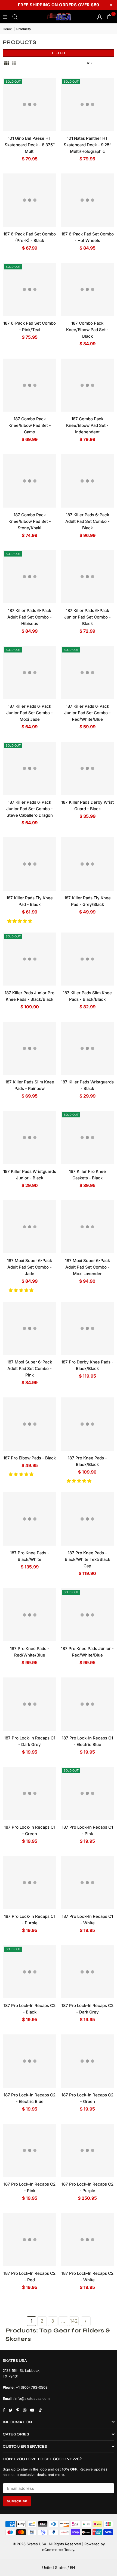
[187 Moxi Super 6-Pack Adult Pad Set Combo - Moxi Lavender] (88, 1227)
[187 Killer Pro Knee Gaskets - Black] (88, 1138)
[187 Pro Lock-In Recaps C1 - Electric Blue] (88, 1704)
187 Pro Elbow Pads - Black (30, 1458)
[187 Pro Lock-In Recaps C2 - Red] (30, 2240)
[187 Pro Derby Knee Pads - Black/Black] (88, 1328)
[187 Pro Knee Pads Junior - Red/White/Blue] (88, 1615)
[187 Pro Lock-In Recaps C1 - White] (88, 1883)
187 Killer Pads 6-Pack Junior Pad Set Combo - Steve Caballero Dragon (30, 809)
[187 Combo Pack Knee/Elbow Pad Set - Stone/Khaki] (30, 481)
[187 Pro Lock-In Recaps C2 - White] (88, 2240)
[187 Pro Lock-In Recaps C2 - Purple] (88, 2151)
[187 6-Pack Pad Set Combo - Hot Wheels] (88, 200)
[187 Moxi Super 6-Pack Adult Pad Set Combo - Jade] (30, 1227)
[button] (20, 921)
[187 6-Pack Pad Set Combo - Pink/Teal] (30, 290)
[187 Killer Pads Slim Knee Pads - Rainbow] (30, 1048)
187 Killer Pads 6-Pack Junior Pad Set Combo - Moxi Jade (30, 713)
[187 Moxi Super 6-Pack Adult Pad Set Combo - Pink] (30, 1328)
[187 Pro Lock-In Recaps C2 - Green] (88, 2061)
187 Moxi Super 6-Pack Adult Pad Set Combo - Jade (30, 1267)
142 (74, 2321)
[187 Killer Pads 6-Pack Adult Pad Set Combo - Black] (88, 481)
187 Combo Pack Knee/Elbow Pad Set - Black (87, 330)
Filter (59, 53)
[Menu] (5, 16)
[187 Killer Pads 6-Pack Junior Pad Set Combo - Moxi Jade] (30, 673)
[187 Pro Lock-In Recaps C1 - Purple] (30, 1883)
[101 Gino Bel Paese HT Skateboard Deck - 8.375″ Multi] (30, 104)
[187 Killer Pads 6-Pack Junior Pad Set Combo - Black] (88, 577)
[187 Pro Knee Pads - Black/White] (30, 1519)
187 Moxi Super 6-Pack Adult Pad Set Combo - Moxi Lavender (87, 1267)
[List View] (14, 63)
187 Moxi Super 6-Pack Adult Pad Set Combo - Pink (30, 1368)
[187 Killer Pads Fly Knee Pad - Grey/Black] (88, 864)
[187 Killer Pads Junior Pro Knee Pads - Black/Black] (30, 959)
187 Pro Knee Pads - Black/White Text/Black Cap (87, 1559)
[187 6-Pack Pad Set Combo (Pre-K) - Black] (30, 200)
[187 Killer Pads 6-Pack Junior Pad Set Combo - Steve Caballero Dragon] (30, 768)
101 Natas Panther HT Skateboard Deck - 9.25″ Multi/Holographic (87, 145)
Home (7, 29)
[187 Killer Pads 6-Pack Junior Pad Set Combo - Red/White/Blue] (88, 673)
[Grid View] (7, 63)
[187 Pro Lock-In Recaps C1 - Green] (30, 1793)
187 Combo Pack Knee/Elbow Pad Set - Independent (87, 425)
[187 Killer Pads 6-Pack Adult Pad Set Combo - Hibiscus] (30, 577)
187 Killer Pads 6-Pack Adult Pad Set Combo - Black (87, 521)
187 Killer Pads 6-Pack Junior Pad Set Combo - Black (87, 617)
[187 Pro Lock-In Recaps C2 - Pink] (30, 2151)
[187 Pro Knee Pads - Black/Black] (88, 1424)
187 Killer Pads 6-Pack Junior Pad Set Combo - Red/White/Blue (87, 713)
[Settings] (100, 17)
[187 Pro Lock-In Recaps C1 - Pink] (88, 1793)
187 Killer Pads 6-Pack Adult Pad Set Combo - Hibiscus (30, 617)
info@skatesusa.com (32, 2398)
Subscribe (17, 2501)
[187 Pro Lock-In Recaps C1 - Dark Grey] (30, 1704)
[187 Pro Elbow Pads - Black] (30, 1424)
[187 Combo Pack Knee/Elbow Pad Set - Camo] (30, 385)
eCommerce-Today (58, 2550)
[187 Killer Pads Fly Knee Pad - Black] (30, 864)
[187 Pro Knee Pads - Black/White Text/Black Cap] (88, 1519)
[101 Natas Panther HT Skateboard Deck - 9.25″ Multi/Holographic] (88, 104)
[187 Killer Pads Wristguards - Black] (88, 1048)
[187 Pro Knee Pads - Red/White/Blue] (30, 1615)
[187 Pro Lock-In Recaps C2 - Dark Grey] (88, 1972)
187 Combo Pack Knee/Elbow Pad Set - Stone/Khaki (30, 521)
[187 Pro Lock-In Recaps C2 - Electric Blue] (30, 2061)
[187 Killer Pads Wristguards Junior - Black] (30, 1138)
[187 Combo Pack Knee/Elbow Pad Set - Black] (88, 290)
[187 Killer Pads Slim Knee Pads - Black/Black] (88, 959)
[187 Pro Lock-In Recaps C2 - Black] (30, 1972)
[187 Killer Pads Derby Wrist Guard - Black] (88, 768)
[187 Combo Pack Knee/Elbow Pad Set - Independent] (88, 385)
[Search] (15, 16)
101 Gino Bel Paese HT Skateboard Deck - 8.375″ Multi (30, 145)
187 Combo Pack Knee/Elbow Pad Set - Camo (30, 425)
